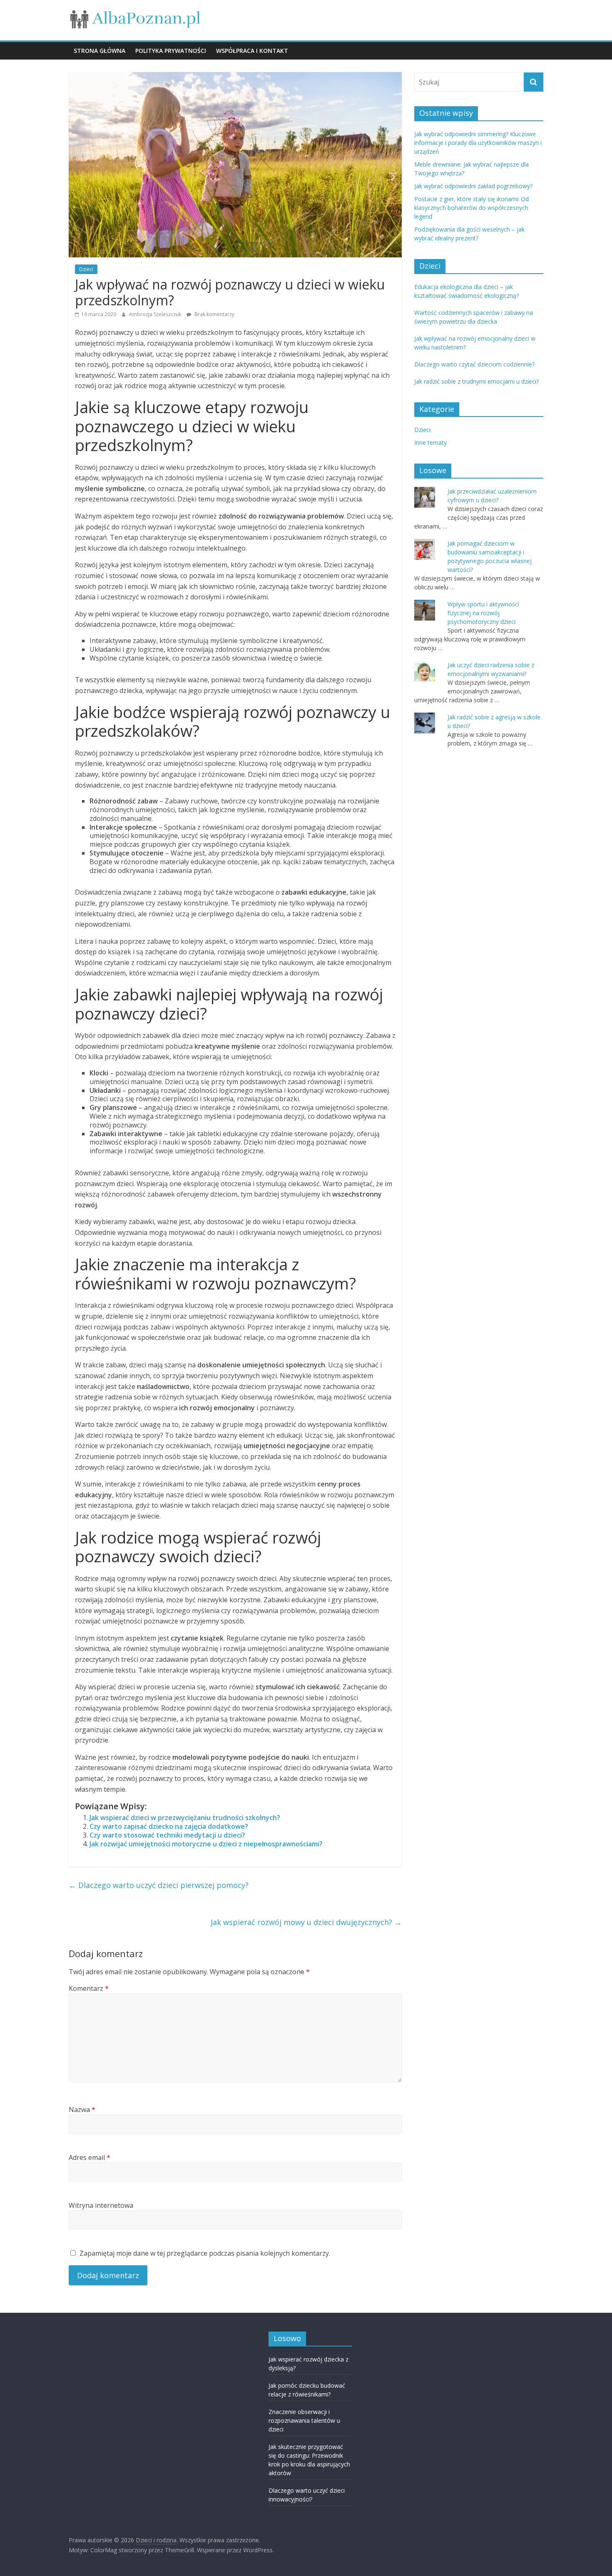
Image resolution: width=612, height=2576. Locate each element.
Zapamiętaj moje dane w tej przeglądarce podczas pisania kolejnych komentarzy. (205, 2253)
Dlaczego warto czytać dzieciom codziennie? (474, 364)
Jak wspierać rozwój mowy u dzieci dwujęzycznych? (306, 1922)
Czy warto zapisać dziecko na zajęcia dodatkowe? (169, 1826)
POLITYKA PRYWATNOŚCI (171, 51)
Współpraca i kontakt (252, 51)
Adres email (90, 2157)
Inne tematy (430, 443)
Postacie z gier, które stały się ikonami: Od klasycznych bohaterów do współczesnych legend (471, 208)
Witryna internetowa (101, 2205)
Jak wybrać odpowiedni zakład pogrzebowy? (473, 186)
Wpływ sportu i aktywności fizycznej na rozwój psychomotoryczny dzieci (483, 613)
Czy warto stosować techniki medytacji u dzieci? (167, 1835)
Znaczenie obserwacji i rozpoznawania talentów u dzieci (304, 2420)
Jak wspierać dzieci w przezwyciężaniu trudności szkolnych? (185, 1818)
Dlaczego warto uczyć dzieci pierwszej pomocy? (159, 1885)
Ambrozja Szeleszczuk (156, 314)
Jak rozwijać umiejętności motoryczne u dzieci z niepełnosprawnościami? (206, 1844)
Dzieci (86, 269)
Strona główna (100, 51)
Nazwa (82, 2110)
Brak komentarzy (214, 314)
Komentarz (89, 1988)
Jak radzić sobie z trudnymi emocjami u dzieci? (476, 381)
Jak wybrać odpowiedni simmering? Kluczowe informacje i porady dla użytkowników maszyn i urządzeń (478, 143)
